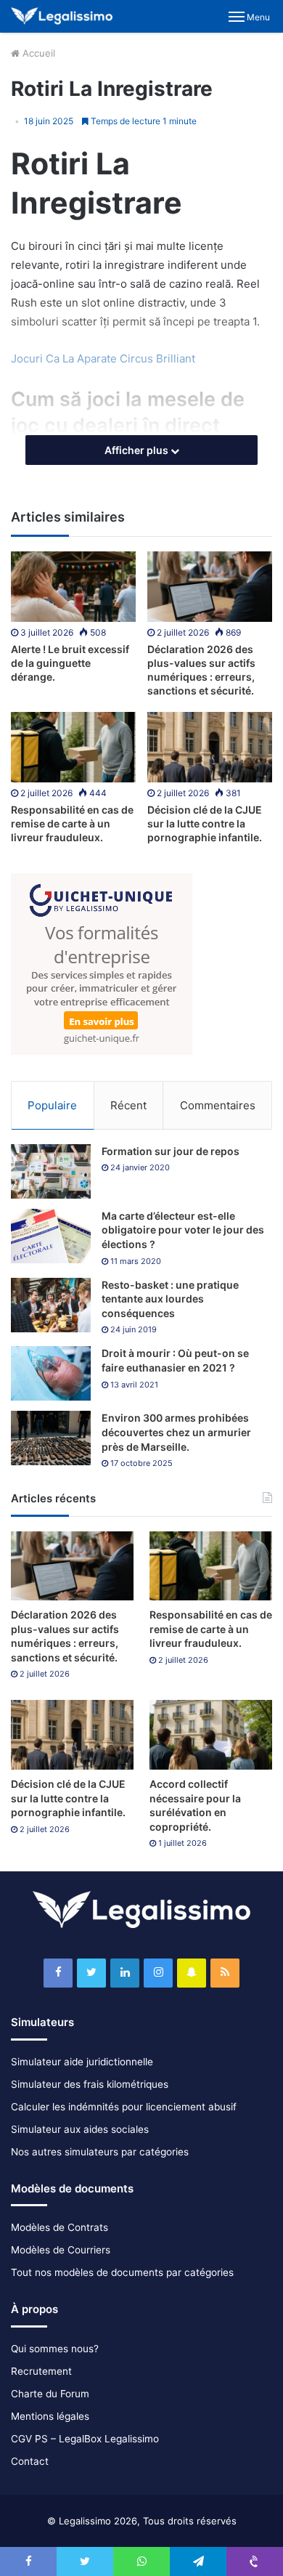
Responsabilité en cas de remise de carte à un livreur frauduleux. (72, 823)
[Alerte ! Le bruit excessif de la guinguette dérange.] (73, 587)
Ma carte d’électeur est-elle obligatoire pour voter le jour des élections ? (183, 1230)
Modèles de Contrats (60, 2227)
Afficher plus (138, 450)
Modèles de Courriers (61, 2250)
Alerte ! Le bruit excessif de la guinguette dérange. (70, 663)
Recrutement (41, 2371)
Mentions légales (50, 2416)
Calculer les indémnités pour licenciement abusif (124, 2107)
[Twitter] (91, 1973)
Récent (128, 1105)
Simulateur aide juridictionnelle (82, 2062)
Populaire (52, 1105)
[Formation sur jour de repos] (51, 1171)
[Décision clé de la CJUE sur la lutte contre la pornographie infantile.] (210, 747)
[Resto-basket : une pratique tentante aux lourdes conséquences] (51, 1305)
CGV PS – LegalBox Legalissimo (85, 2439)
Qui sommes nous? (55, 2349)
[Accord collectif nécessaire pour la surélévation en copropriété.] (211, 1734)
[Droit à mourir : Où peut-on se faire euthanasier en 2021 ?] (51, 1373)
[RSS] (225, 1973)
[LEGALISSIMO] (62, 16)
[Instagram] (158, 1973)
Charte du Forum (50, 2394)
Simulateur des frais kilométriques (90, 2084)
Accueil (37, 53)
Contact (30, 2461)
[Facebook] (58, 1973)
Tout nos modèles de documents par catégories (122, 2272)
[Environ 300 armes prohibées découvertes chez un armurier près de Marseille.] (51, 1438)
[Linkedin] (125, 1973)
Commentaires (218, 1105)
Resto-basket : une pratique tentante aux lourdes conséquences (170, 1299)
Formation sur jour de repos (171, 1151)
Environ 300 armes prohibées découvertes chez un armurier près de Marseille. (176, 1432)
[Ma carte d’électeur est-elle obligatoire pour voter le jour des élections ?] (51, 1236)
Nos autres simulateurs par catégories (100, 2152)
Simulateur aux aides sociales (80, 2129)
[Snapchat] (192, 1973)
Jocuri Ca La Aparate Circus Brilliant (103, 359)
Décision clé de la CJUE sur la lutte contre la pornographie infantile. (205, 823)
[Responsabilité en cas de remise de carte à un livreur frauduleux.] (73, 747)
